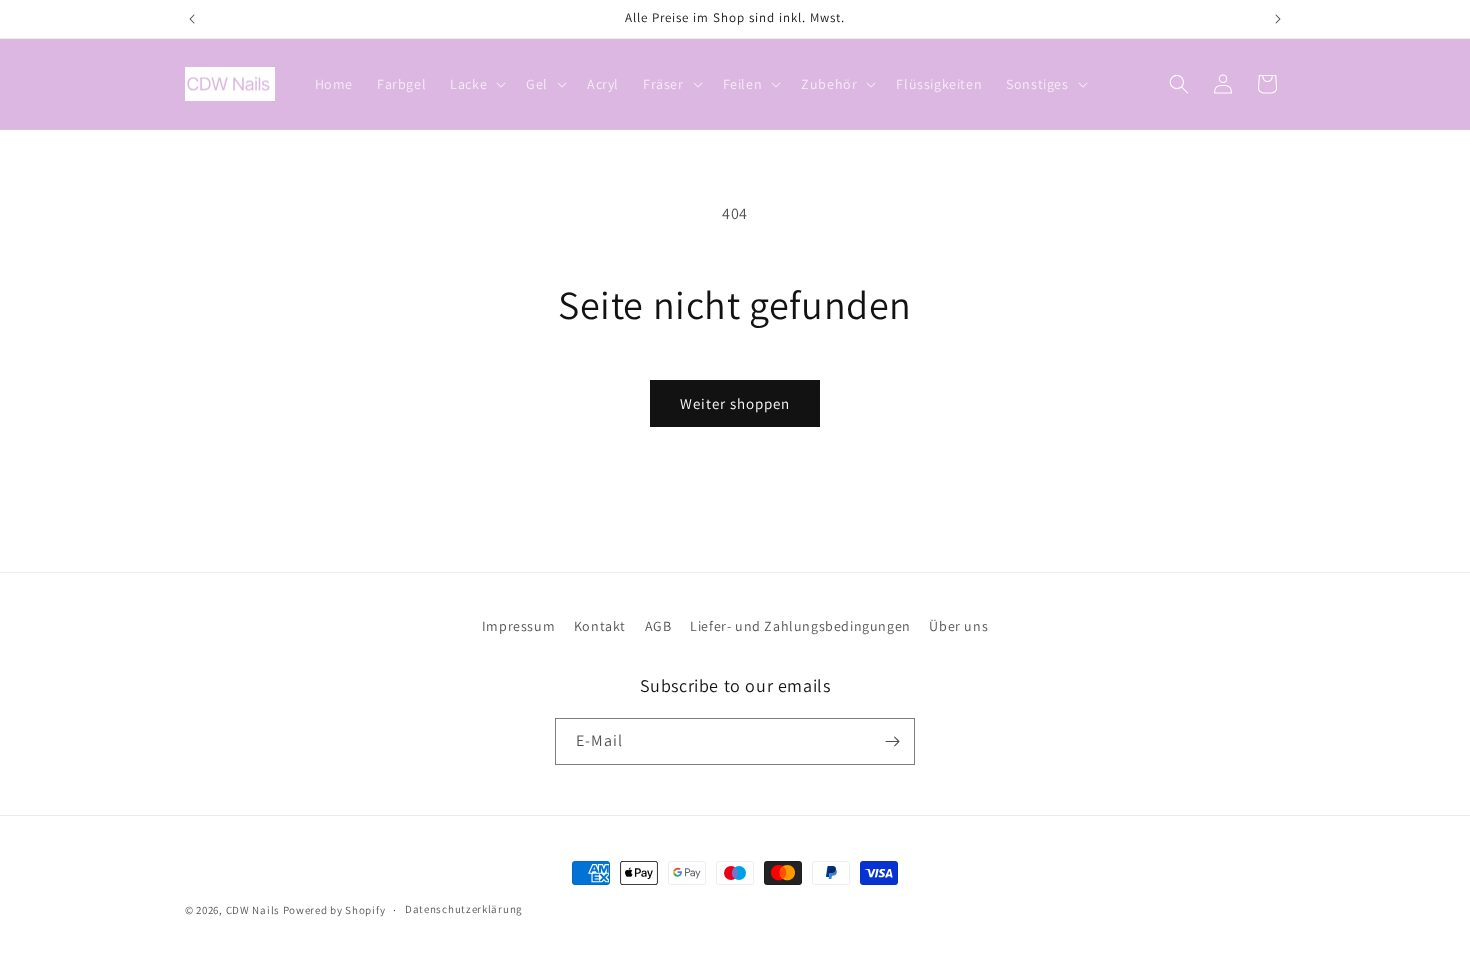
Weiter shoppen (735, 403)
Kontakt (600, 626)
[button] (476, 84)
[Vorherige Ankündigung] (192, 19)
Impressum (518, 626)
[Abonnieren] (892, 741)
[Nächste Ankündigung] (1278, 19)
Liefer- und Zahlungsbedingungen (800, 626)
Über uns (958, 626)
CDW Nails (253, 910)
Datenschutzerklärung (464, 909)
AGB (658, 626)
